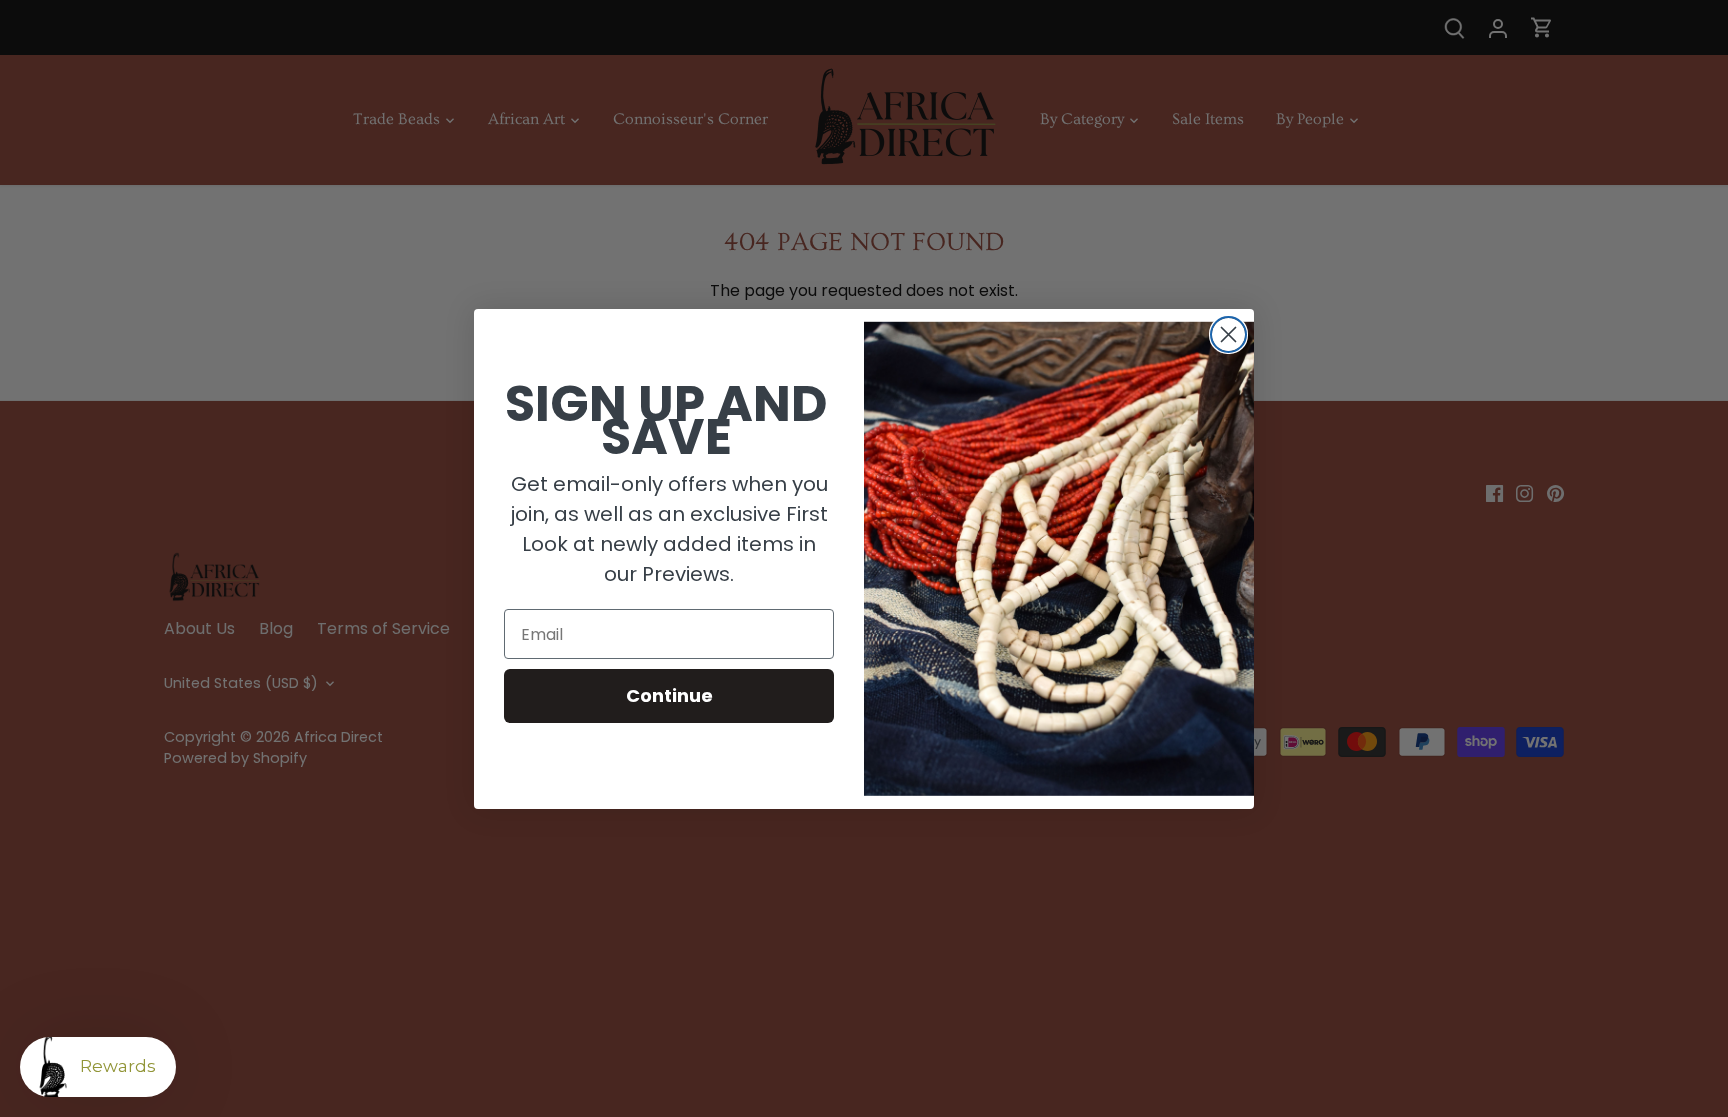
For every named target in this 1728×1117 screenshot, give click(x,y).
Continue (669, 695)
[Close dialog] (1228, 334)
